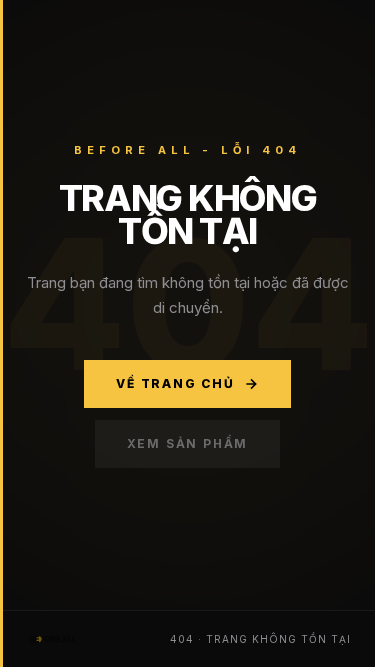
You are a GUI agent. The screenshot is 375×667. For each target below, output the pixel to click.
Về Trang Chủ (175, 383)
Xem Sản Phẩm (188, 443)
